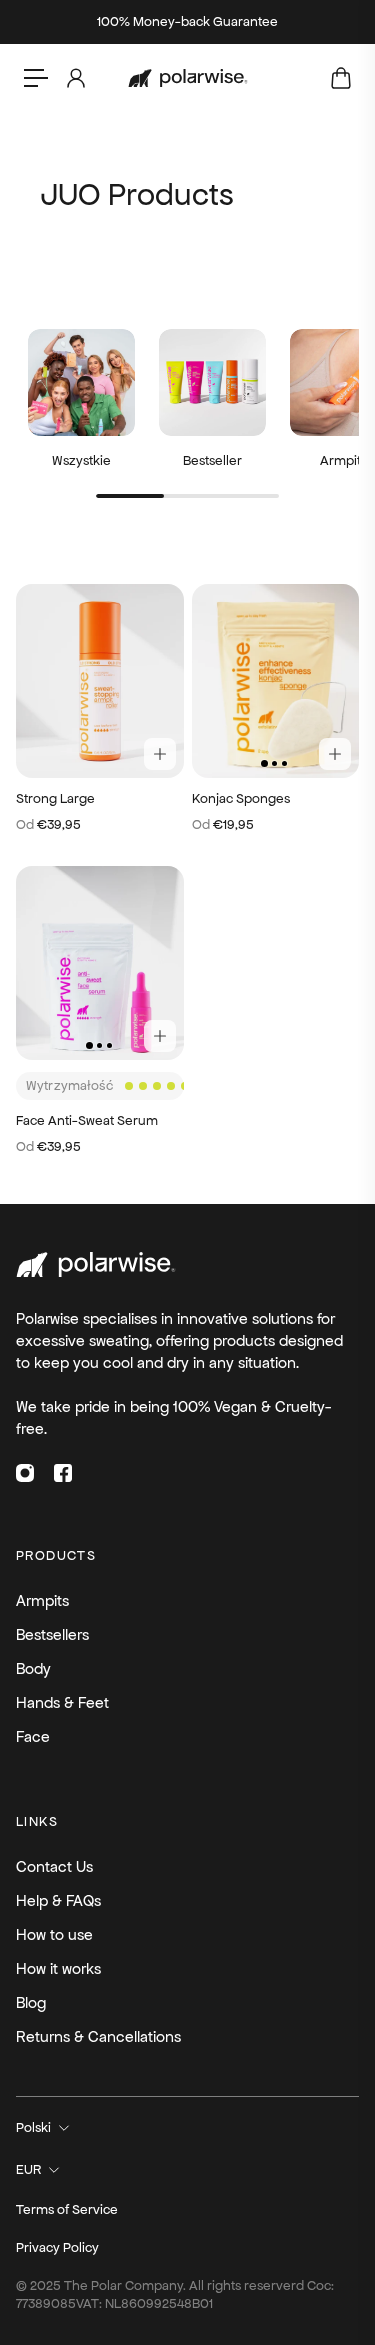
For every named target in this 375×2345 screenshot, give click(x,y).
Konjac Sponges (241, 798)
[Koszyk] (340, 78)
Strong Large (55, 798)
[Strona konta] (75, 78)
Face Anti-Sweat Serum (87, 1120)
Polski (33, 2127)
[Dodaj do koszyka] (160, 754)
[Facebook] (63, 1473)
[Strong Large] (100, 681)
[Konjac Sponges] (276, 681)
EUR (28, 2169)
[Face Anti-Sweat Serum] (100, 963)
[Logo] (188, 78)
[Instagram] (25, 1473)
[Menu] (36, 78)
